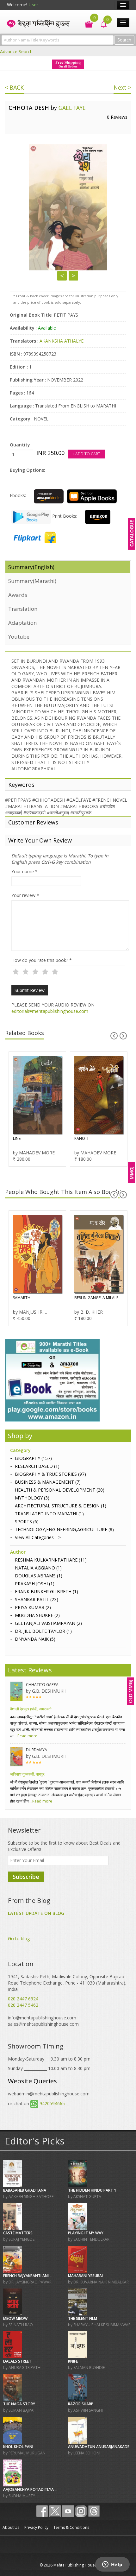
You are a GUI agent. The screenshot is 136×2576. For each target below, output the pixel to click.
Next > (122, 87)
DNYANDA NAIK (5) (35, 1639)
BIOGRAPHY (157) (33, 1458)
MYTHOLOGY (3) (32, 1498)
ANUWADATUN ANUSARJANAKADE (99, 2447)
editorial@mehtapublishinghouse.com (50, 1011)
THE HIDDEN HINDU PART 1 (92, 2190)
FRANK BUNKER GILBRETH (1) (46, 1591)
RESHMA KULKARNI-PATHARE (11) (51, 1560)
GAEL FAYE (72, 108)
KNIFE (73, 2361)
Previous (62, 276)
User (33, 5)
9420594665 (52, 2103)
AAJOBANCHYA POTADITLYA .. (30, 2489)
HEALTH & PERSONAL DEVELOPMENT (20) (60, 1490)
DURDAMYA (37, 1750)
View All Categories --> (38, 1537)
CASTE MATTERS (18, 2233)
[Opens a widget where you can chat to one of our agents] (112, 2565)
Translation (23, 609)
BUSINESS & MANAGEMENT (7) (48, 1482)
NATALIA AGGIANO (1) (38, 1568)
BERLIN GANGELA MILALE (96, 1298)
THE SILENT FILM (83, 2318)
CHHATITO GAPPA (42, 1685)
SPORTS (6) (27, 1522)
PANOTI (81, 1138)
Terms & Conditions (71, 2527)
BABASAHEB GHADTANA (25, 2190)
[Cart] (86, 24)
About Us (11, 2527)
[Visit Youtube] (68, 2511)
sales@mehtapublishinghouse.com (43, 2024)
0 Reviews (117, 117)
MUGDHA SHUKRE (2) (37, 1615)
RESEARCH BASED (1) (37, 1466)
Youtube (19, 637)
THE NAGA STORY (19, 2404)
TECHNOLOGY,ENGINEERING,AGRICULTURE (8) (64, 1529)
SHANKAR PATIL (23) (37, 1599)
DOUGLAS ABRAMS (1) (39, 1576)
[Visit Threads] (94, 2511)
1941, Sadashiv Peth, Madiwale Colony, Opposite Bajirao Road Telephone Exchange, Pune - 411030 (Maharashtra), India (67, 1983)
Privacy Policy (36, 2527)
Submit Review (30, 990)
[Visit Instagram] (81, 2511)
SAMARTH (22, 1298)
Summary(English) (31, 567)
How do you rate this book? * (42, 960)
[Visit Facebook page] (42, 2511)
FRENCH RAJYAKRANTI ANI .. (27, 2276)
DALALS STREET (17, 2361)
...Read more (25, 1736)
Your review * (25, 895)
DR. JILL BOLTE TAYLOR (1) (43, 1631)
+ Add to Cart (86, 454)
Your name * (25, 871)
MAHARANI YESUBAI (85, 2276)
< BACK (14, 87)
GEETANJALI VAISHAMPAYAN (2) (48, 1623)
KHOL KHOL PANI (18, 2447)
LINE (17, 1138)
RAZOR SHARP (81, 2404)
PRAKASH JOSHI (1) (35, 1584)
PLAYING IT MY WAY (86, 2233)
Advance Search (16, 51)
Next (73, 276)
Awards (18, 595)
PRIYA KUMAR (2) (33, 1607)
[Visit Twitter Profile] (55, 2511)
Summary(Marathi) (32, 581)
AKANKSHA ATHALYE (62, 341)
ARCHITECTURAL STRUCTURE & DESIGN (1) (61, 1506)
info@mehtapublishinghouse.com (42, 2018)
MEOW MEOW (15, 2318)
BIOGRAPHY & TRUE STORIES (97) (50, 1474)
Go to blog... (20, 1938)
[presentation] (114, 1036)
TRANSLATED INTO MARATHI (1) (49, 1514)
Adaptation (22, 623)
